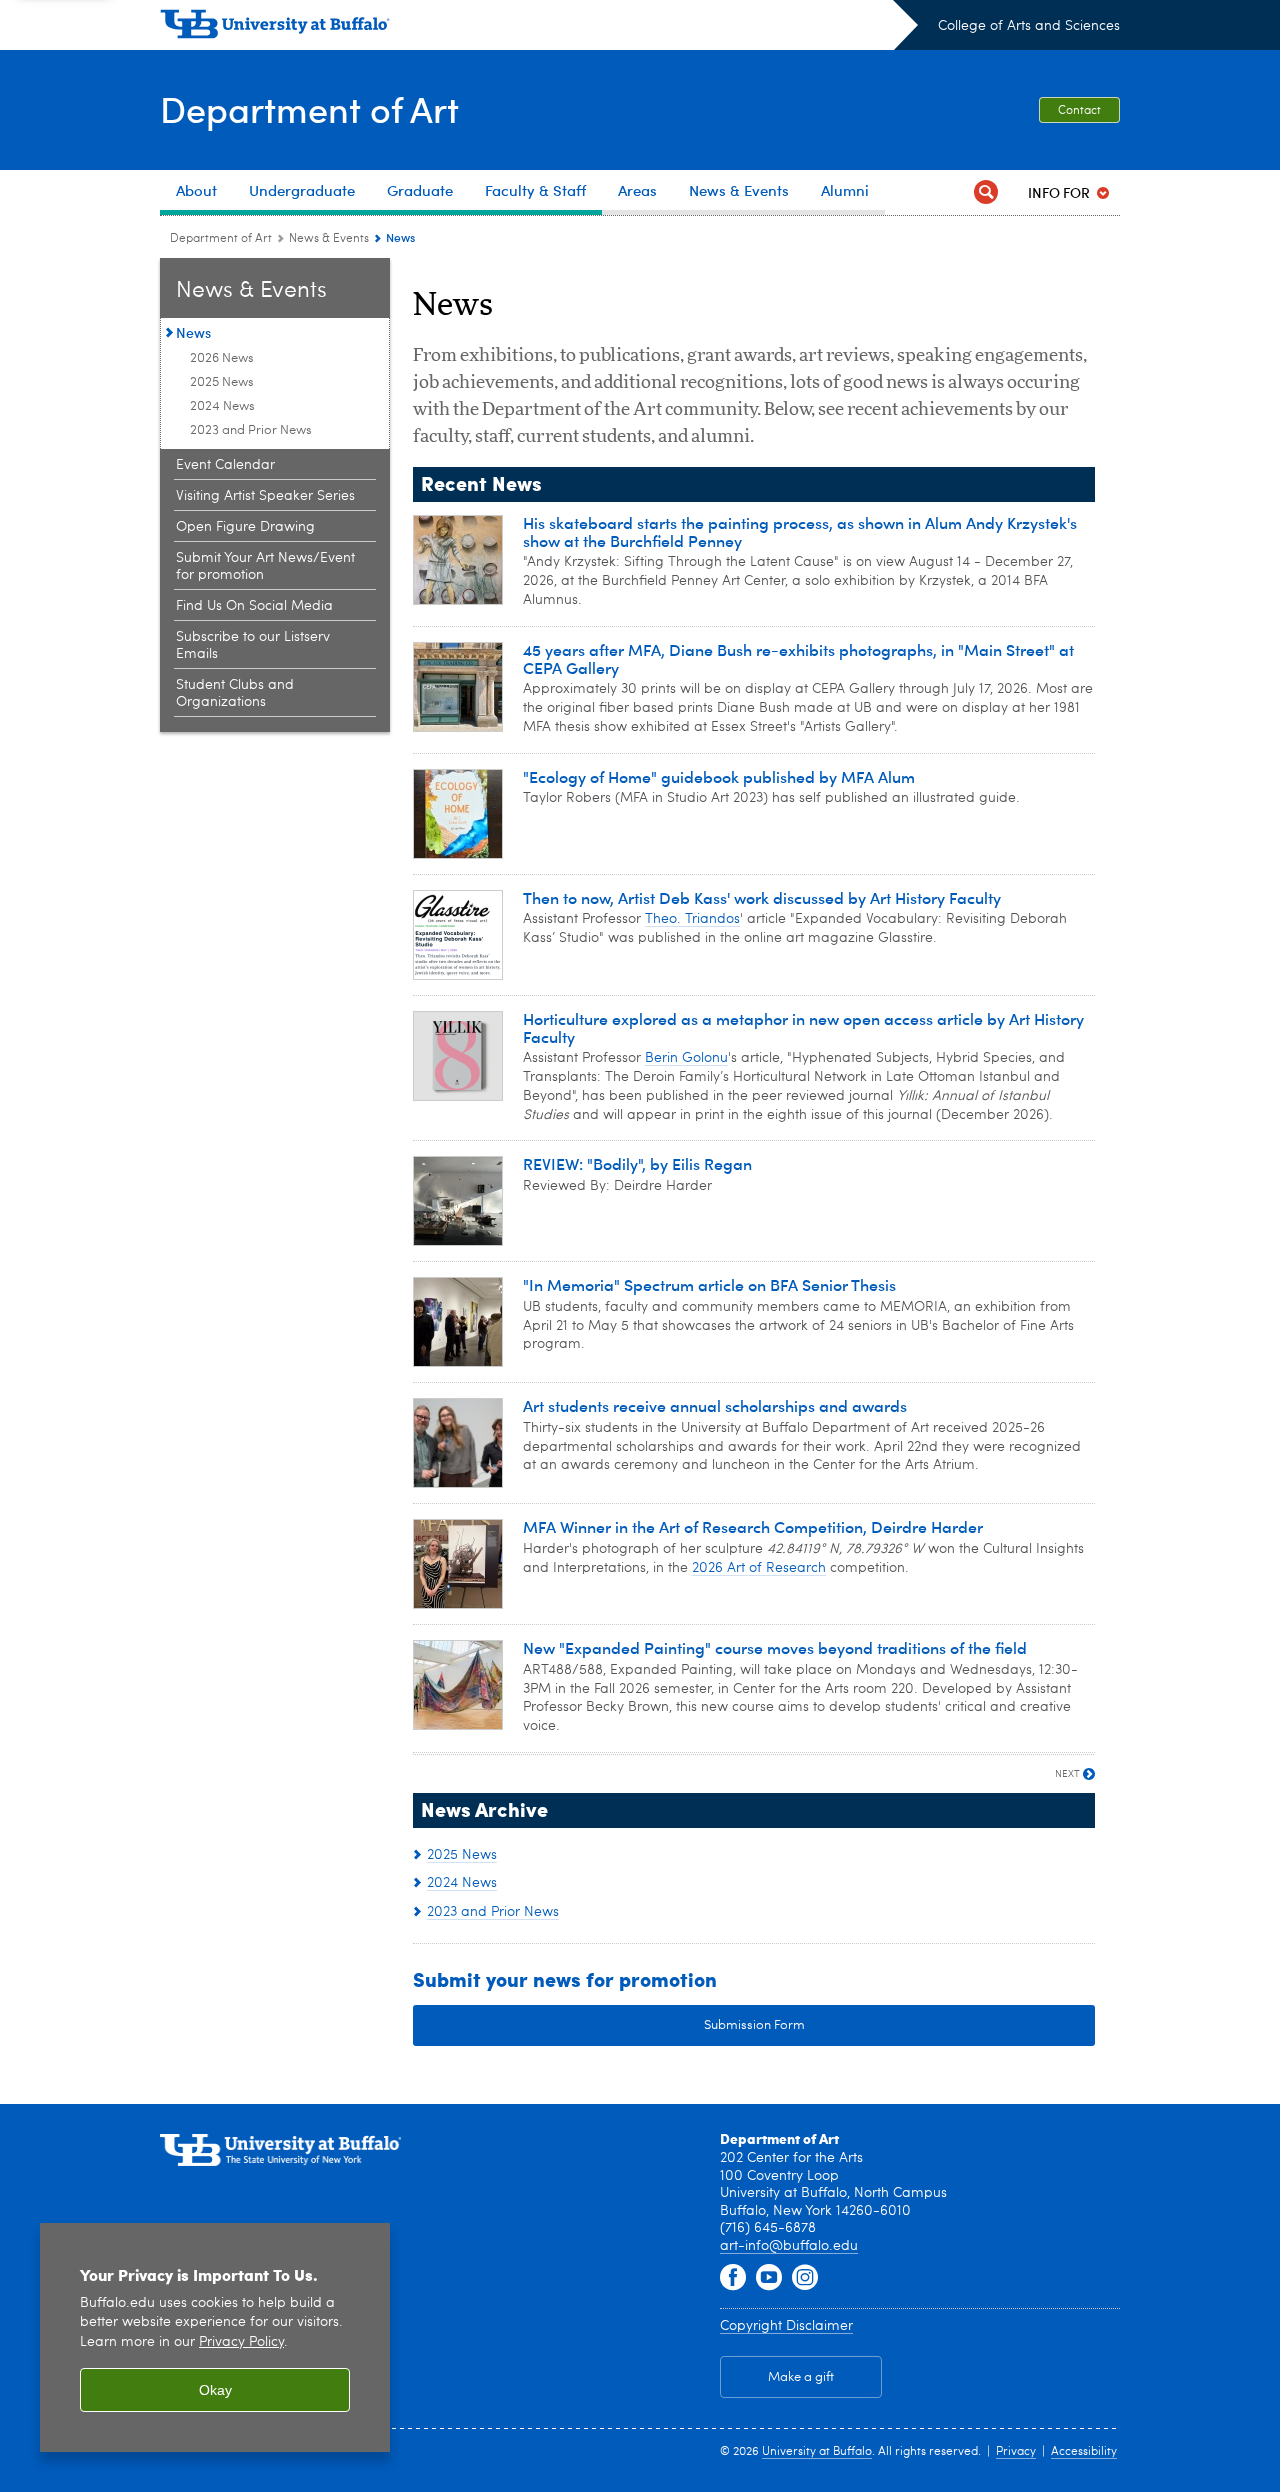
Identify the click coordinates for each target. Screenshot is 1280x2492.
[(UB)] (539, 28)
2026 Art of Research (759, 1568)
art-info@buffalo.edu (789, 2246)
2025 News (222, 382)
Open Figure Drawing (245, 527)
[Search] (986, 192)
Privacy (1016, 2452)
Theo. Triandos (692, 919)
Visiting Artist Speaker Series (265, 496)
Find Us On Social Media (254, 606)
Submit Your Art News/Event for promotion (265, 566)
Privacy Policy (241, 2342)
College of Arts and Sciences (1029, 26)
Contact (1079, 111)
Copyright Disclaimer (786, 2326)
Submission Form (754, 2025)
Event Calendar (225, 465)
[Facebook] (733, 2278)
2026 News (222, 358)
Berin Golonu (686, 1058)
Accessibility (1084, 2452)
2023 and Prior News (251, 430)
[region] (215, 2337)
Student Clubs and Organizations (235, 693)
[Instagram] (805, 2278)
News (193, 332)
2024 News (222, 406)
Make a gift (801, 2377)
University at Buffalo (817, 2452)
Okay (215, 2390)
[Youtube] (769, 2278)
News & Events (329, 239)
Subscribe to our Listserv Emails (253, 645)
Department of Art (309, 108)
